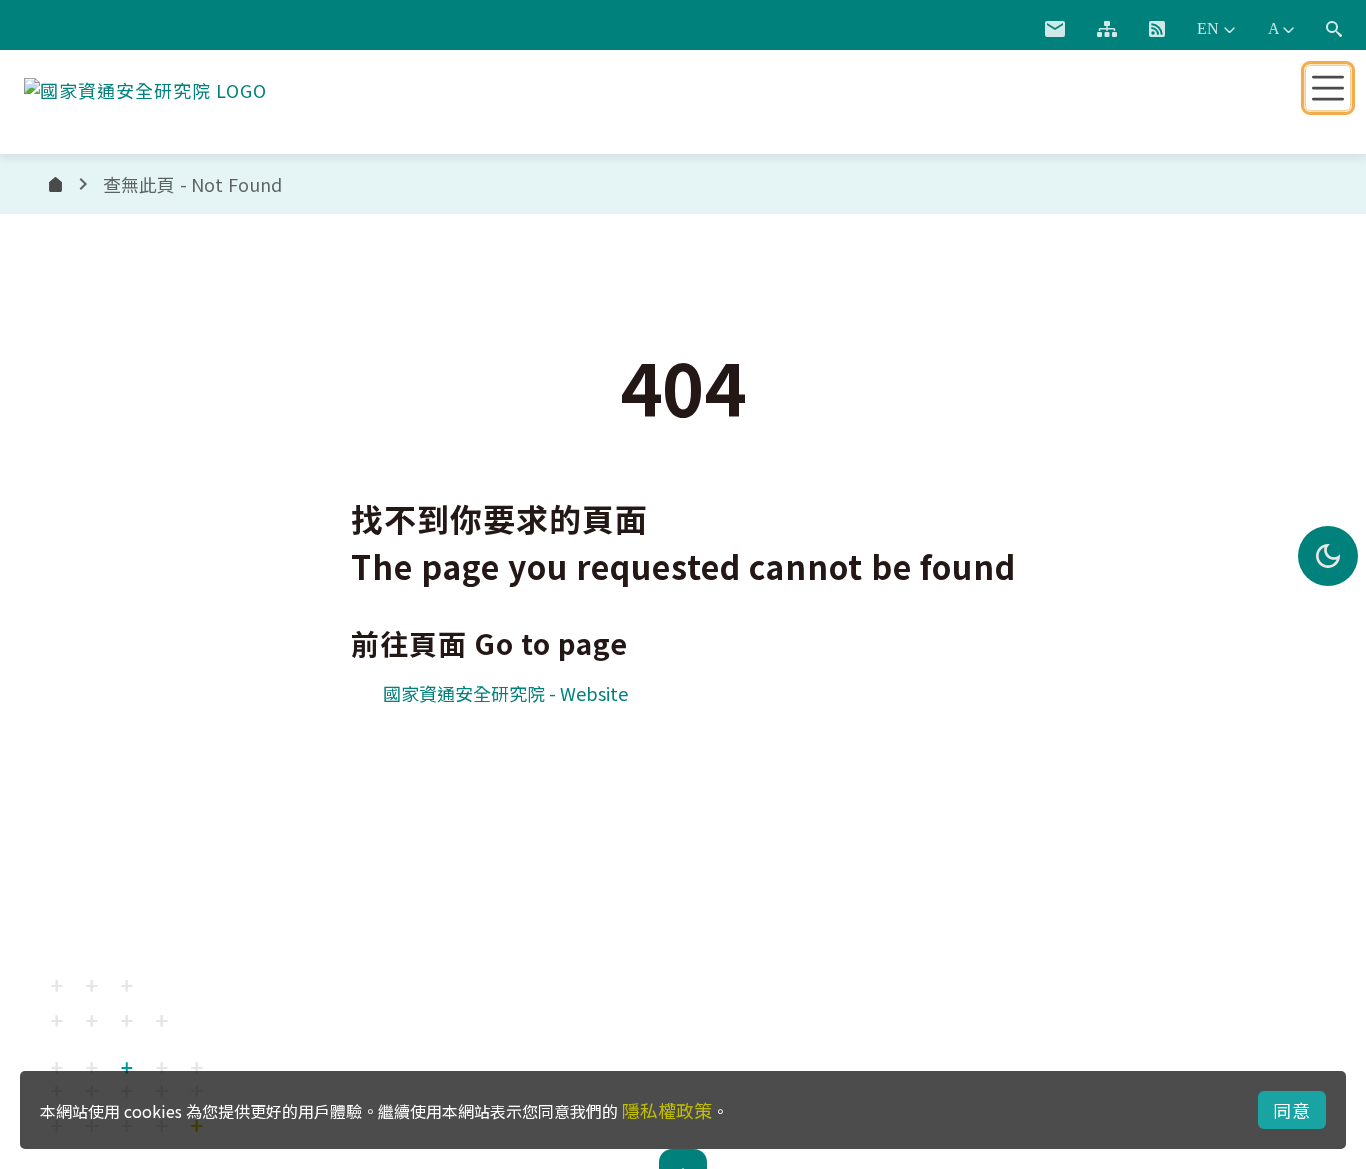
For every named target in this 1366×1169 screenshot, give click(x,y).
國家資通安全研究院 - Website (505, 693)
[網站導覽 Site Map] (1107, 29)
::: (1005, 25)
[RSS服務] (1157, 29)
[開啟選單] (1328, 88)
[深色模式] (1328, 556)
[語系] (1216, 29)
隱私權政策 (667, 1110)
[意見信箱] (1055, 29)
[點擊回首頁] (145, 86)
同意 (1292, 1110)
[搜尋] (1334, 29)
